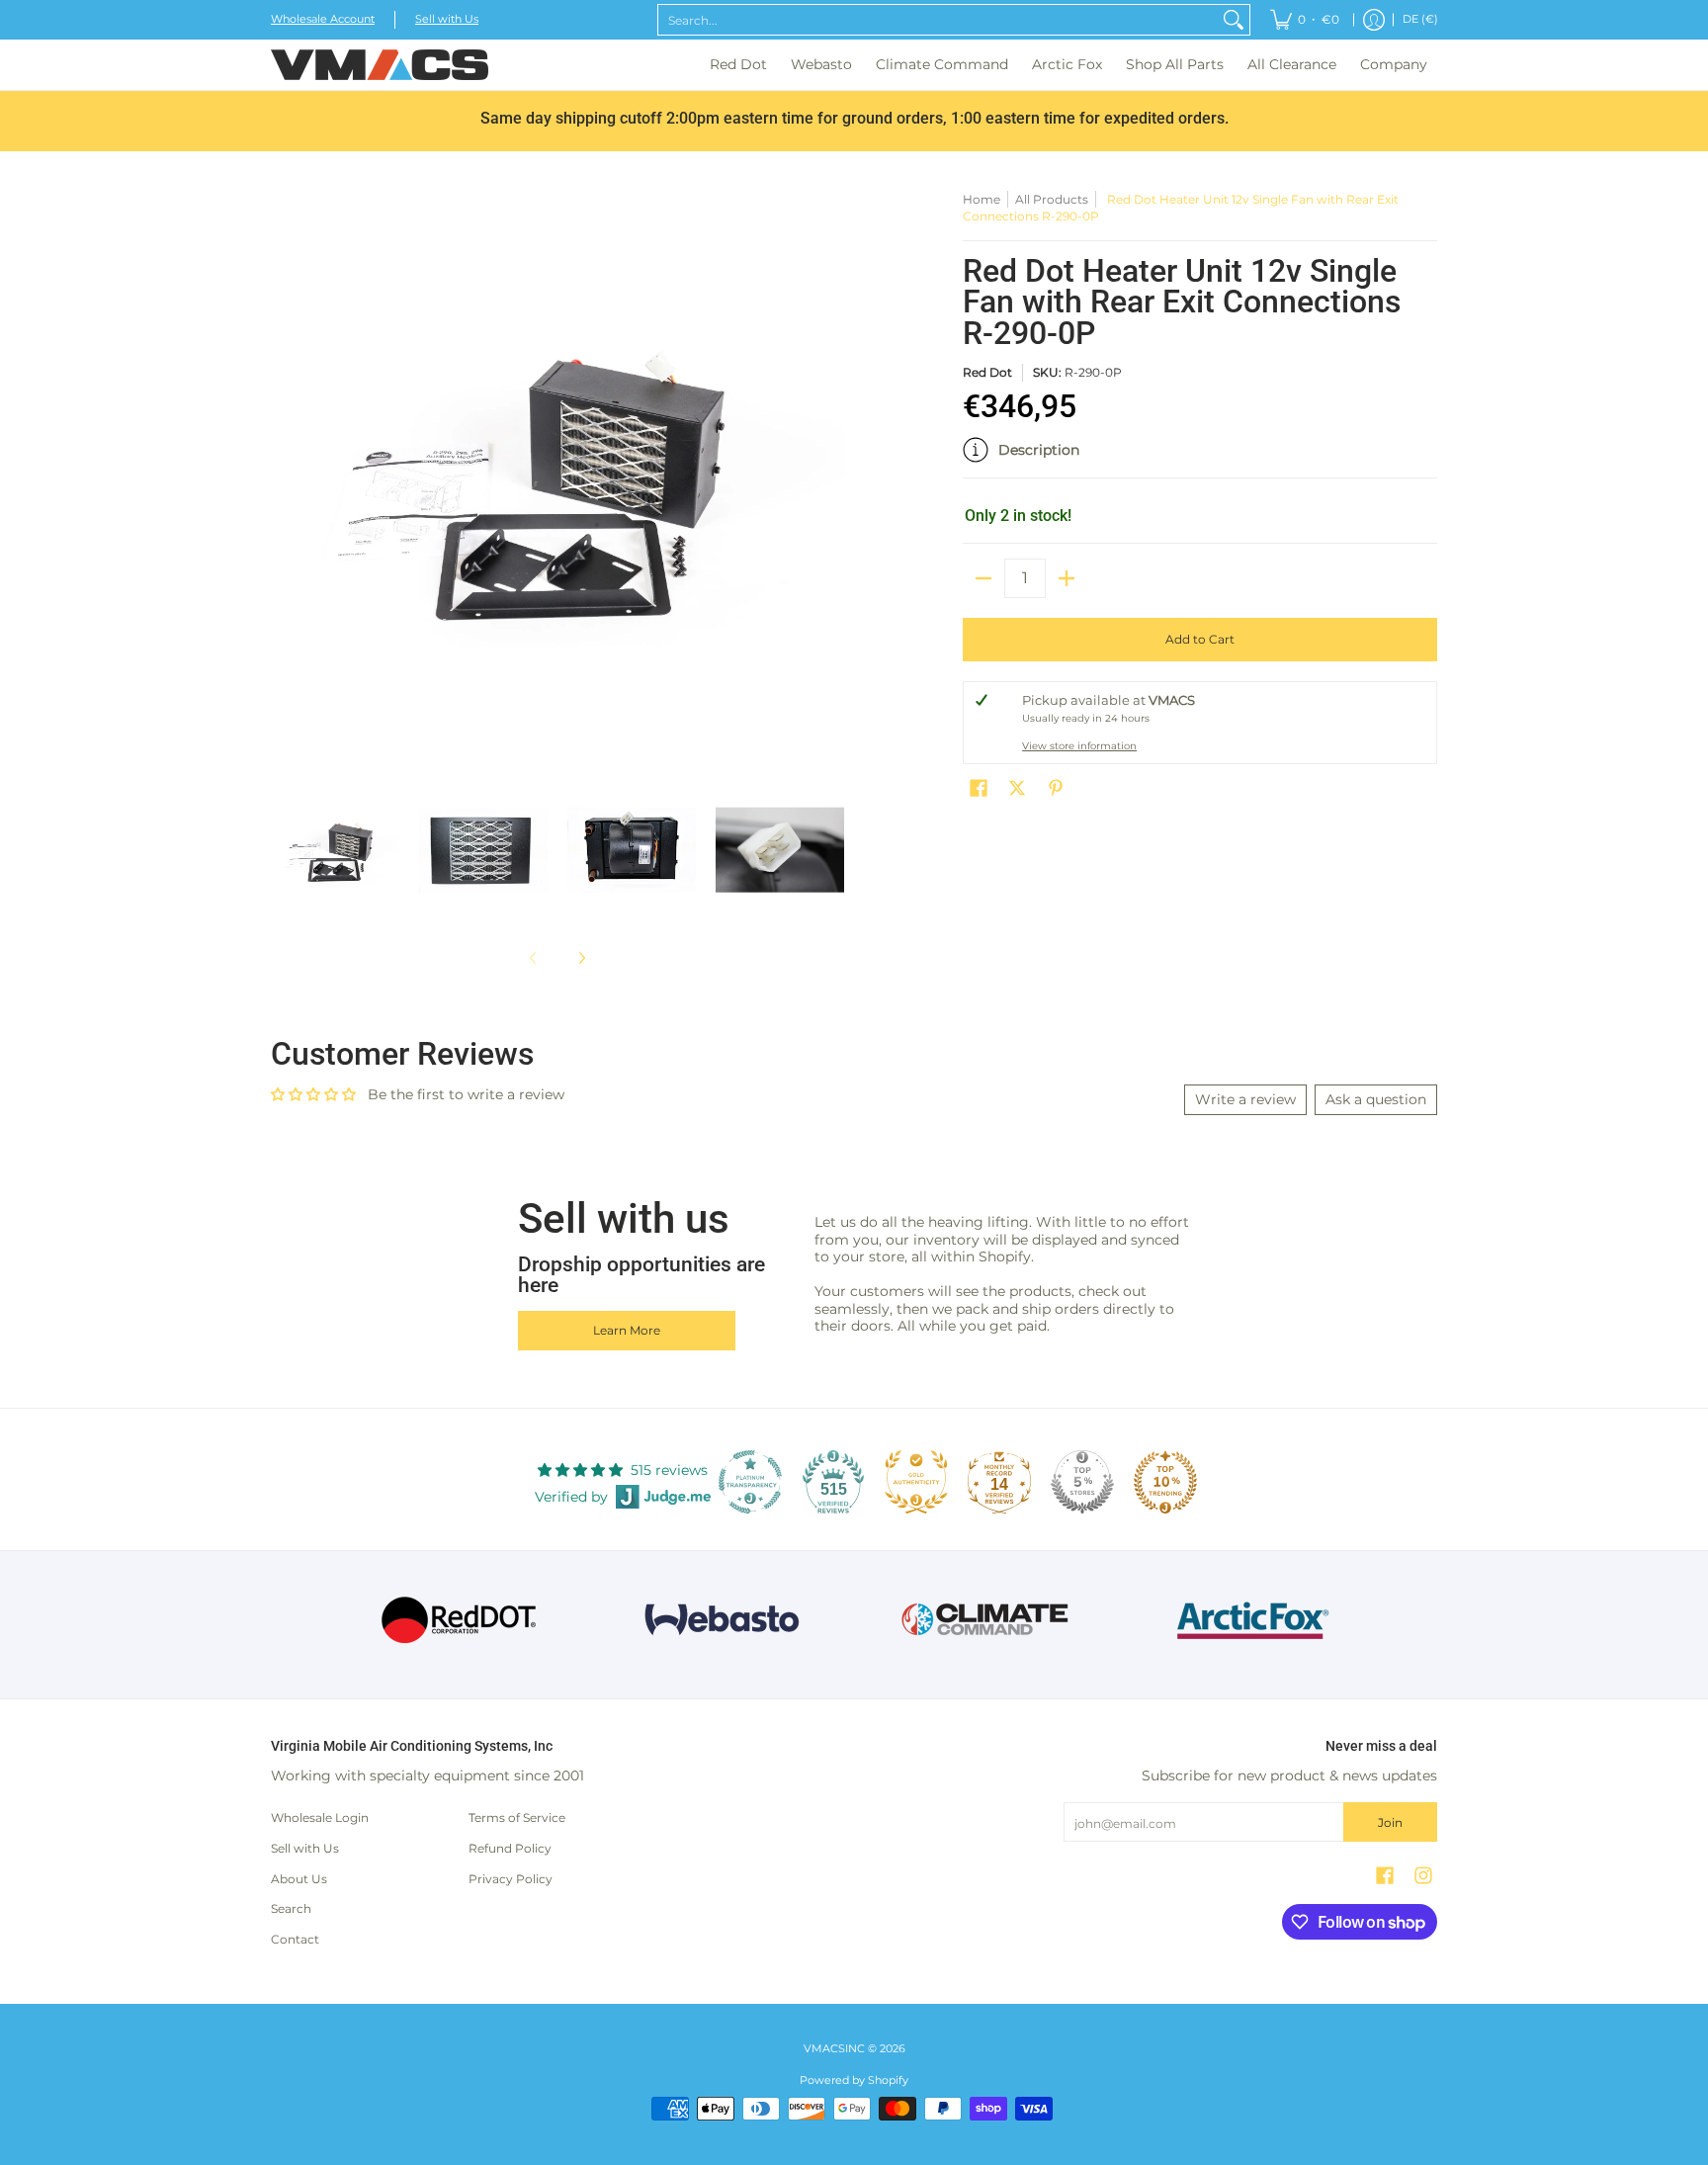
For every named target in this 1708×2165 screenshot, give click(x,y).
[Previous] (285, 477)
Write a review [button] (1245, 1099)
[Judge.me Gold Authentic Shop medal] (916, 1482)
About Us (299, 1879)
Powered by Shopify (854, 2080)
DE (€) (1420, 19)
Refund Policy (510, 1848)
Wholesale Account (323, 19)
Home (982, 199)
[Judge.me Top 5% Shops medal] (1082, 1482)
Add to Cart (1200, 639)
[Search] (1234, 20)
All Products (1052, 199)
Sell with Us (447, 19)
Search (291, 1908)
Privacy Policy (511, 1879)
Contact (295, 1939)
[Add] (1067, 578)
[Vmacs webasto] (722, 1620)
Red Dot (987, 372)
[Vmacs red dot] (459, 1620)
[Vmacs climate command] (986, 1620)
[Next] (830, 477)
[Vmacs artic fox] (1250, 1620)
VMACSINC (834, 2049)
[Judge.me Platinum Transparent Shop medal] (750, 1482)
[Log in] (1374, 20)
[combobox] (938, 20)
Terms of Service (517, 1818)
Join (1390, 1822)
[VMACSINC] (380, 65)
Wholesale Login (320, 1818)
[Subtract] (983, 578)
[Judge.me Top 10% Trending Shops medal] (1165, 1482)
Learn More (627, 1330)
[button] (1200, 458)
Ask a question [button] (1376, 1099)
